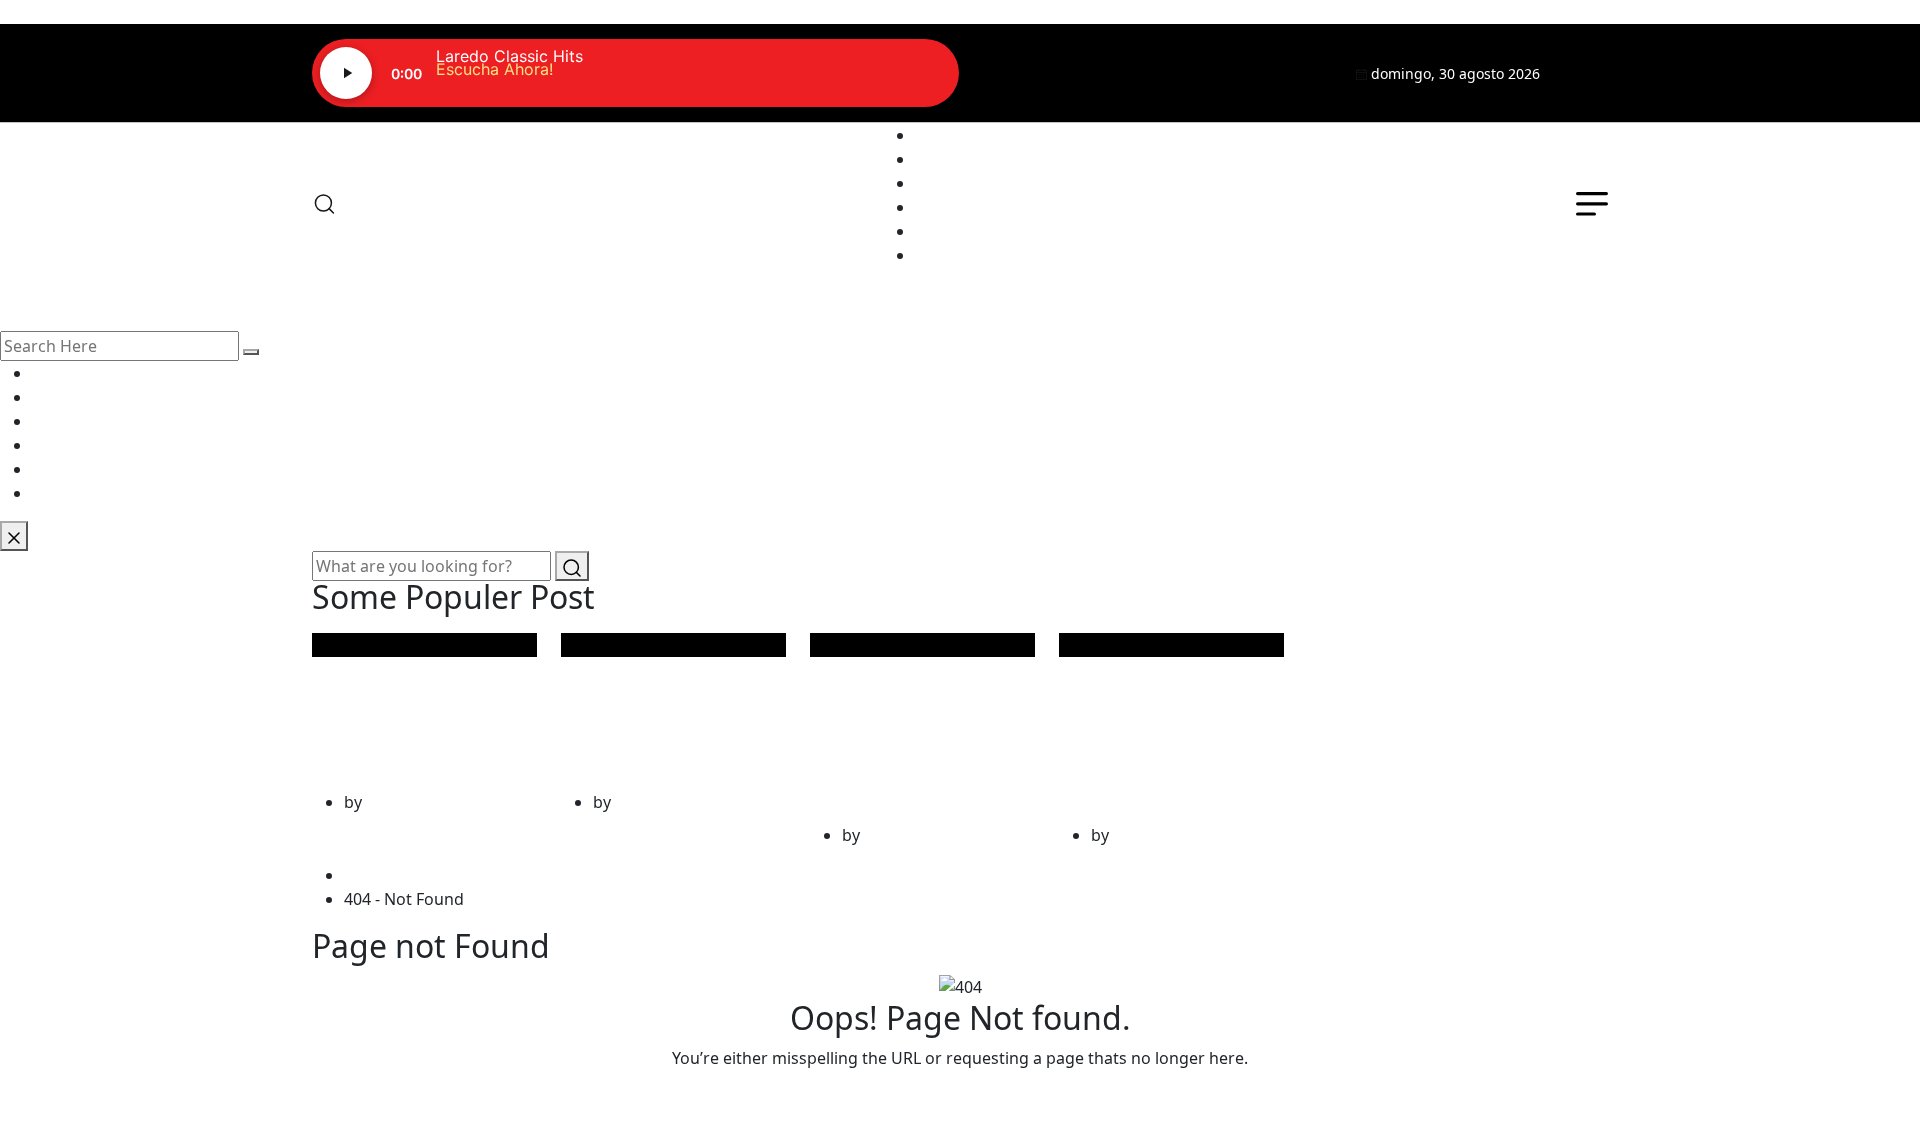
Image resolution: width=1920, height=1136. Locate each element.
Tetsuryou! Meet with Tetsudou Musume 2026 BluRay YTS (1165, 724)
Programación (969, 183)
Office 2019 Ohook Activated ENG (420, 707)
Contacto (949, 231)
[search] (251, 352)
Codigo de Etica (973, 255)
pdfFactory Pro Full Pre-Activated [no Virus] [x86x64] (907, 724)
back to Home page (960, 1098)
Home (371, 875)
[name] (1586, 73)
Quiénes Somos (974, 159)
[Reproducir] (346, 73)
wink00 (393, 802)
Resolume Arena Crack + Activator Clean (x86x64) (671, 707)
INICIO (940, 135)
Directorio (953, 207)
